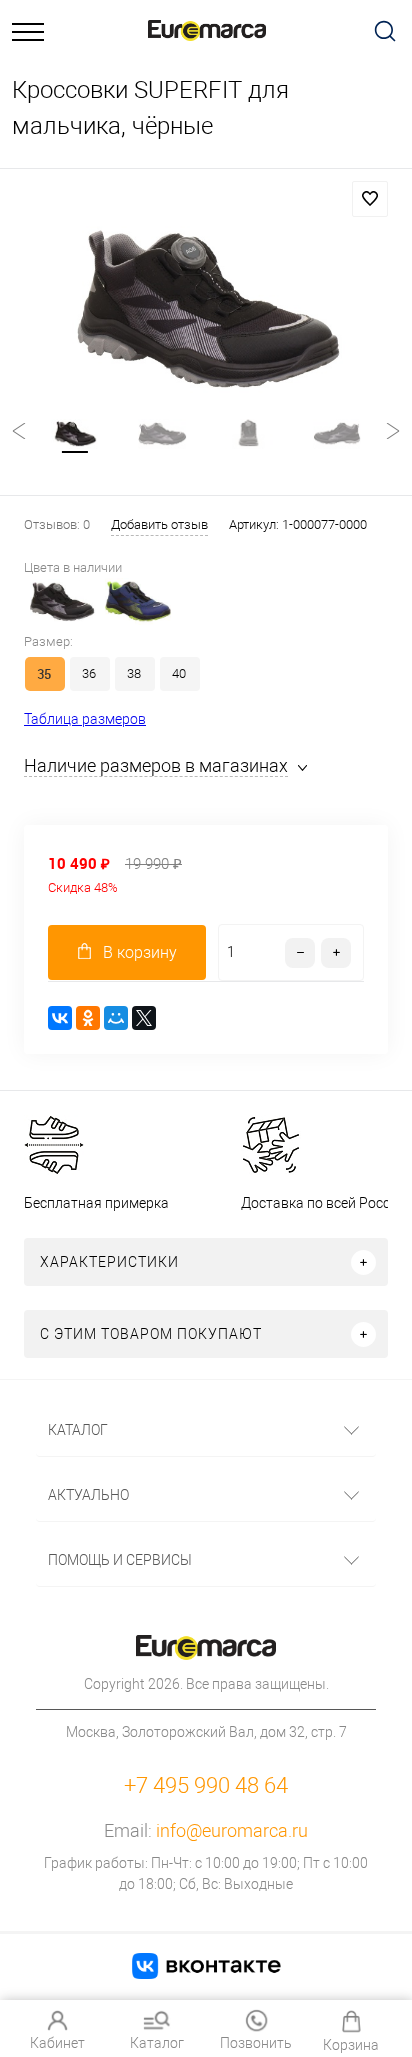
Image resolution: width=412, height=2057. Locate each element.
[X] (144, 1018)
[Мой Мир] (116, 1018)
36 (89, 673)
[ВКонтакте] (60, 1018)
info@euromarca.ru (232, 1830)
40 (179, 673)
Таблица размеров (85, 719)
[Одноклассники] (88, 1018)
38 (134, 673)
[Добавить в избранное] (370, 199)
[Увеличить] (206, 311)
